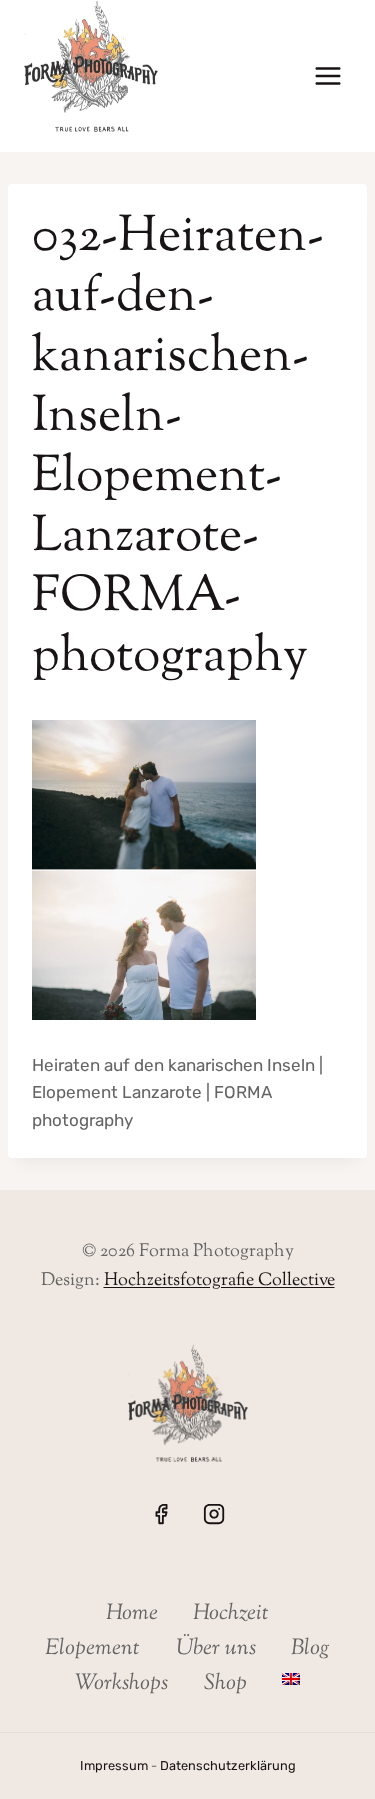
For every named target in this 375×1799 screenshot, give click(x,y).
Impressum (114, 1765)
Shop (225, 1684)
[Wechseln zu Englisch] (290, 1679)
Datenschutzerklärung (228, 1765)
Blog (310, 1649)
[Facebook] (161, 1514)
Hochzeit (231, 1614)
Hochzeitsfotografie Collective (219, 1281)
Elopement (92, 1649)
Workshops (121, 1684)
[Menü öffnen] (327, 76)
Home (132, 1614)
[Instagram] (214, 1514)
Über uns (216, 1649)
